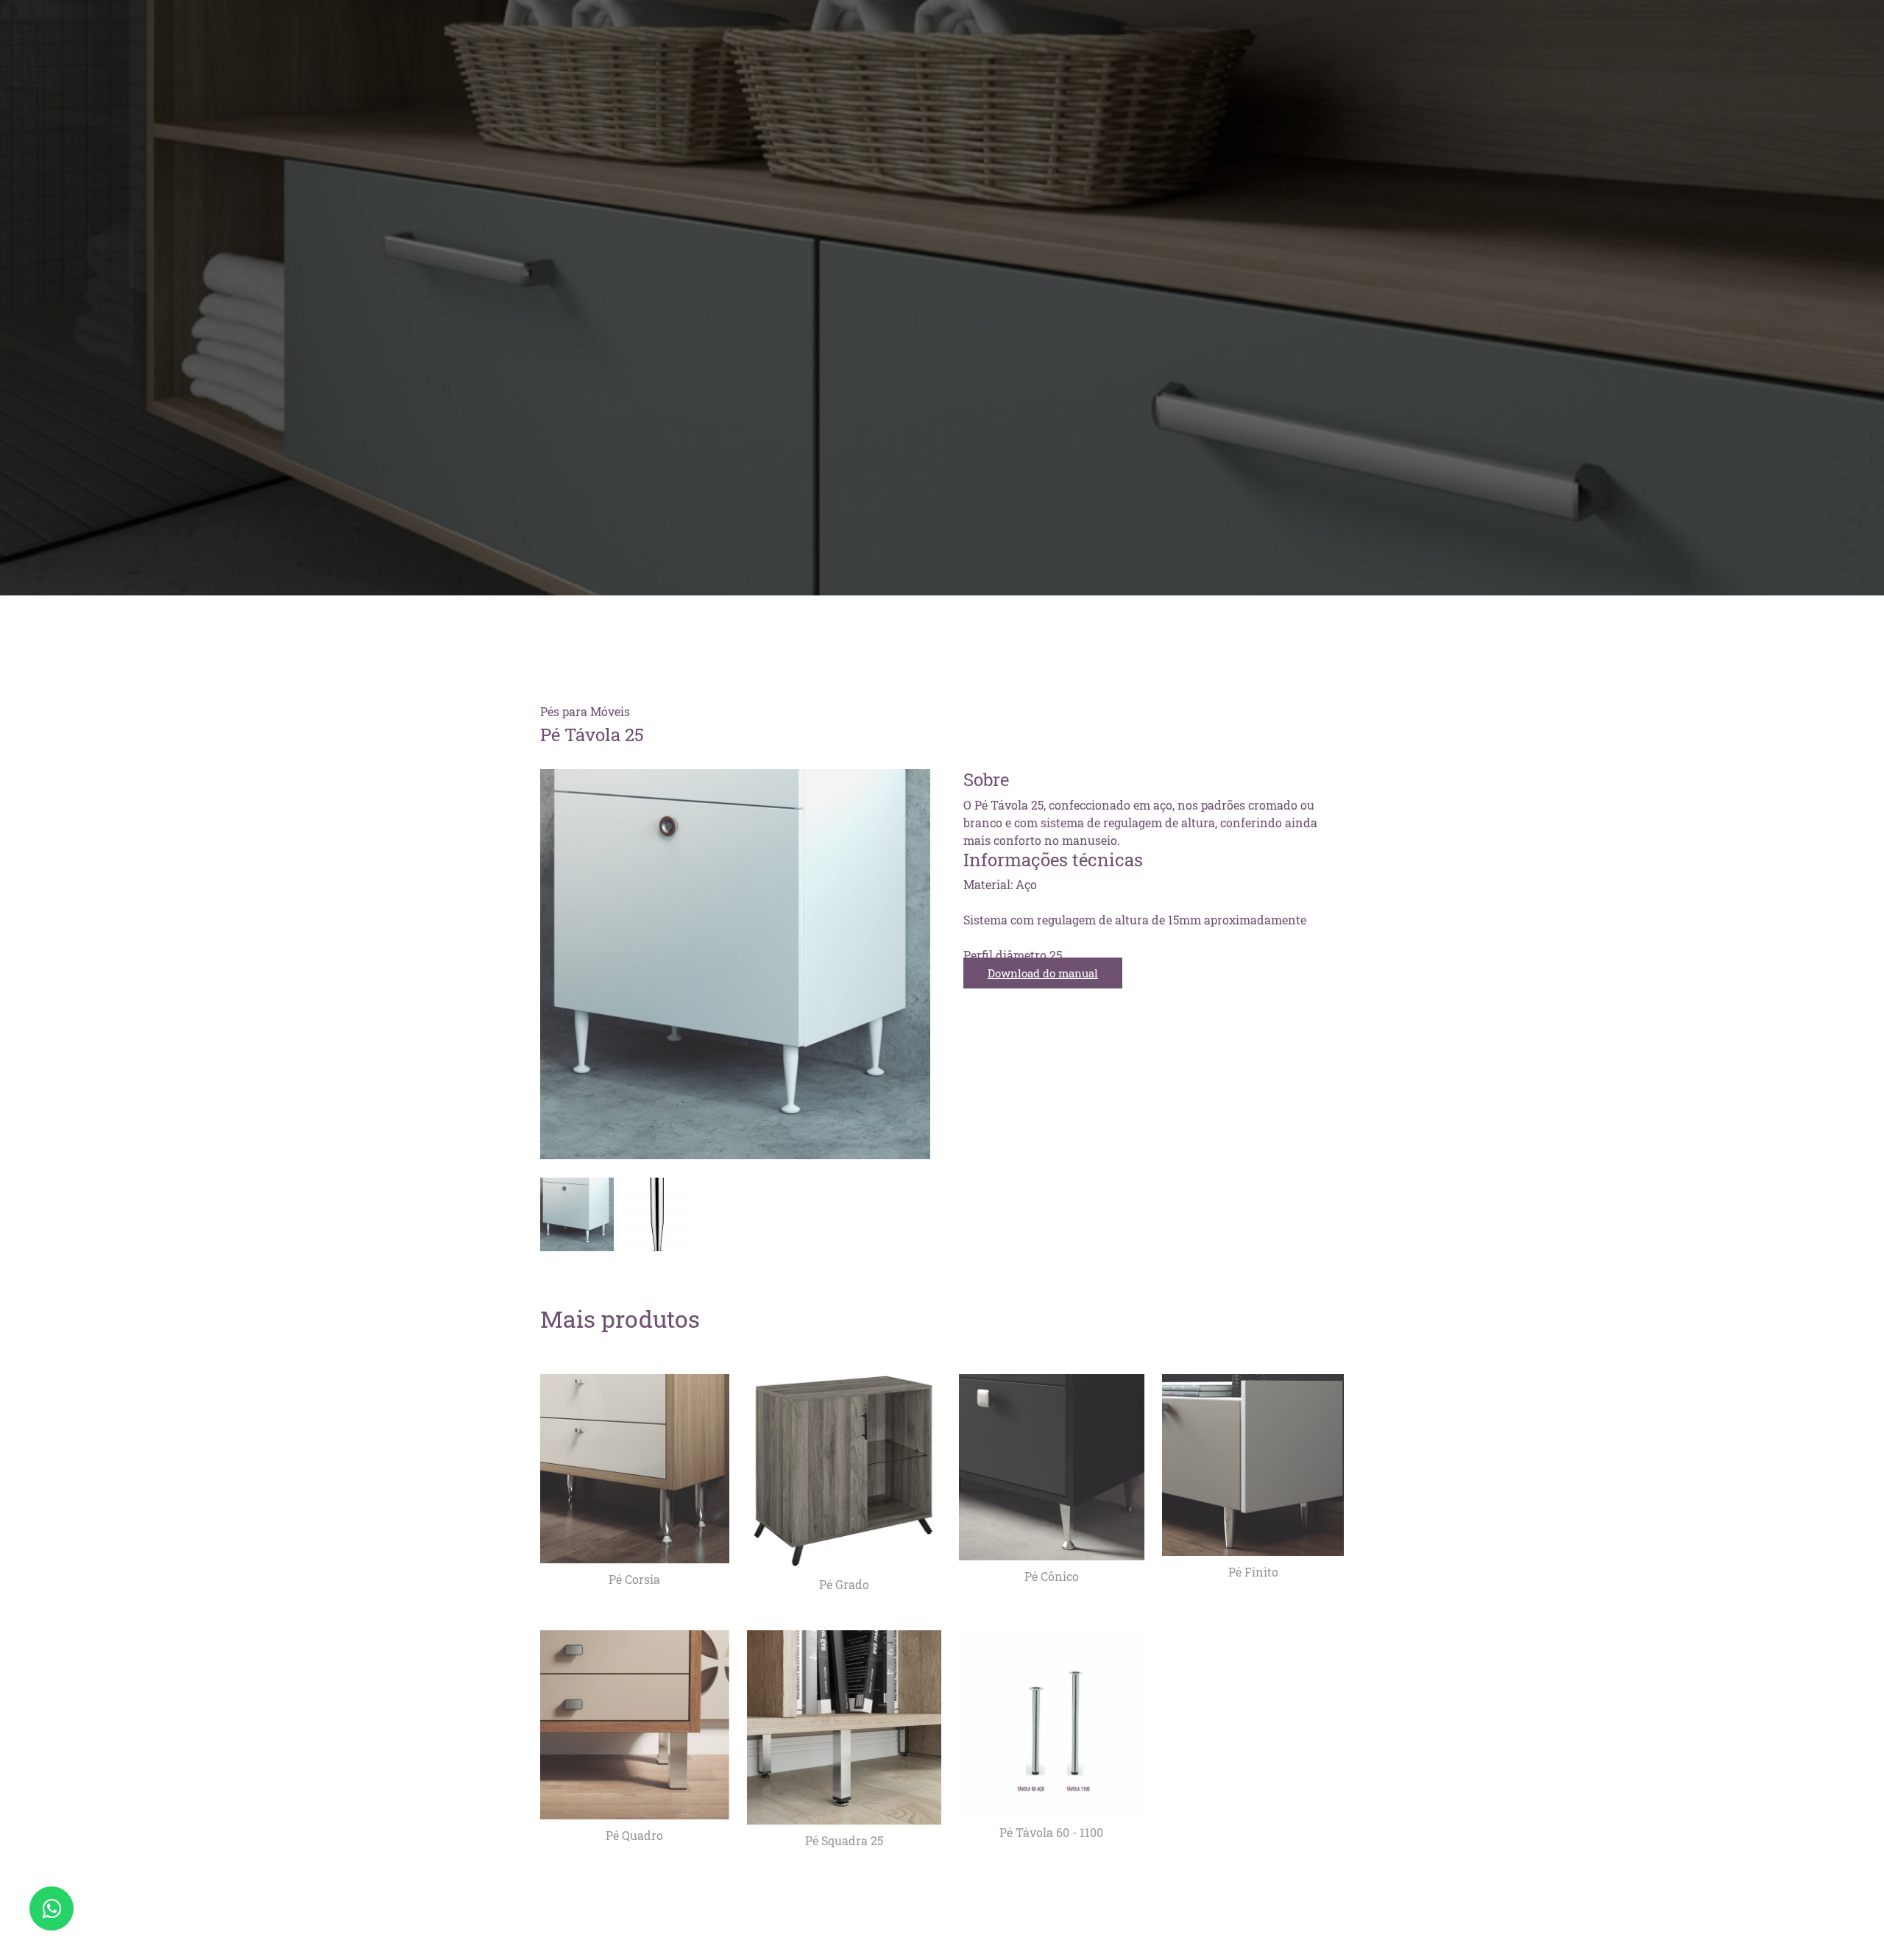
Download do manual (1043, 973)
